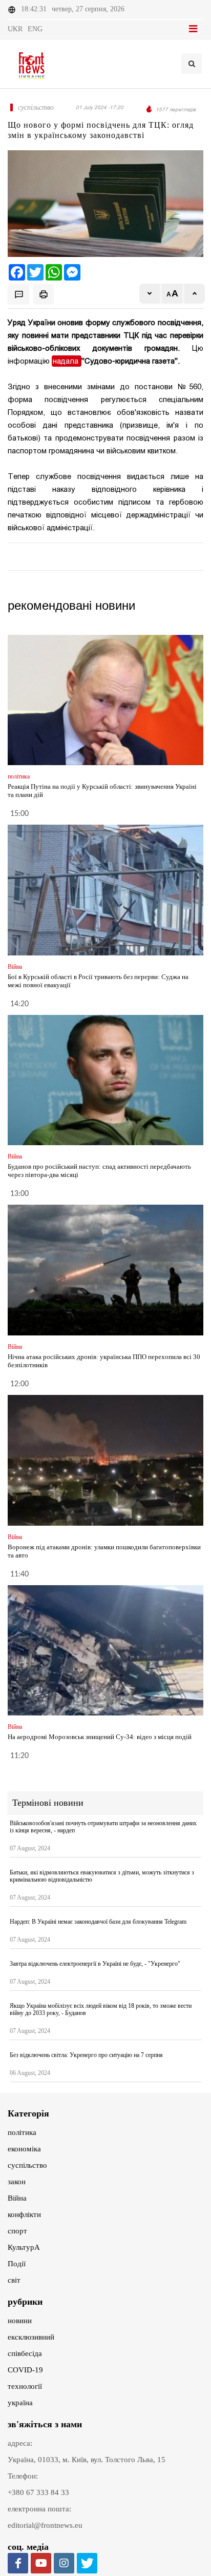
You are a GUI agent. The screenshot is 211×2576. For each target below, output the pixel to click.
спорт (17, 2231)
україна (20, 2403)
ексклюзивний (31, 2337)
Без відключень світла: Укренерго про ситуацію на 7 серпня (86, 2055)
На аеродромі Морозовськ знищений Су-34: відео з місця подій (100, 1737)
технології (25, 2386)
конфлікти (24, 2214)
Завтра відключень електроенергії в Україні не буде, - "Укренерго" (95, 1964)
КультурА (24, 2247)
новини (20, 2321)
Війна (17, 2198)
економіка (24, 2149)
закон (17, 2182)
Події (17, 2264)
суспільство (27, 2165)
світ (14, 2280)
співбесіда (25, 2353)
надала (67, 361)
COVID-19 (25, 2370)
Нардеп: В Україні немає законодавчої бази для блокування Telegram (98, 1922)
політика (22, 2132)
